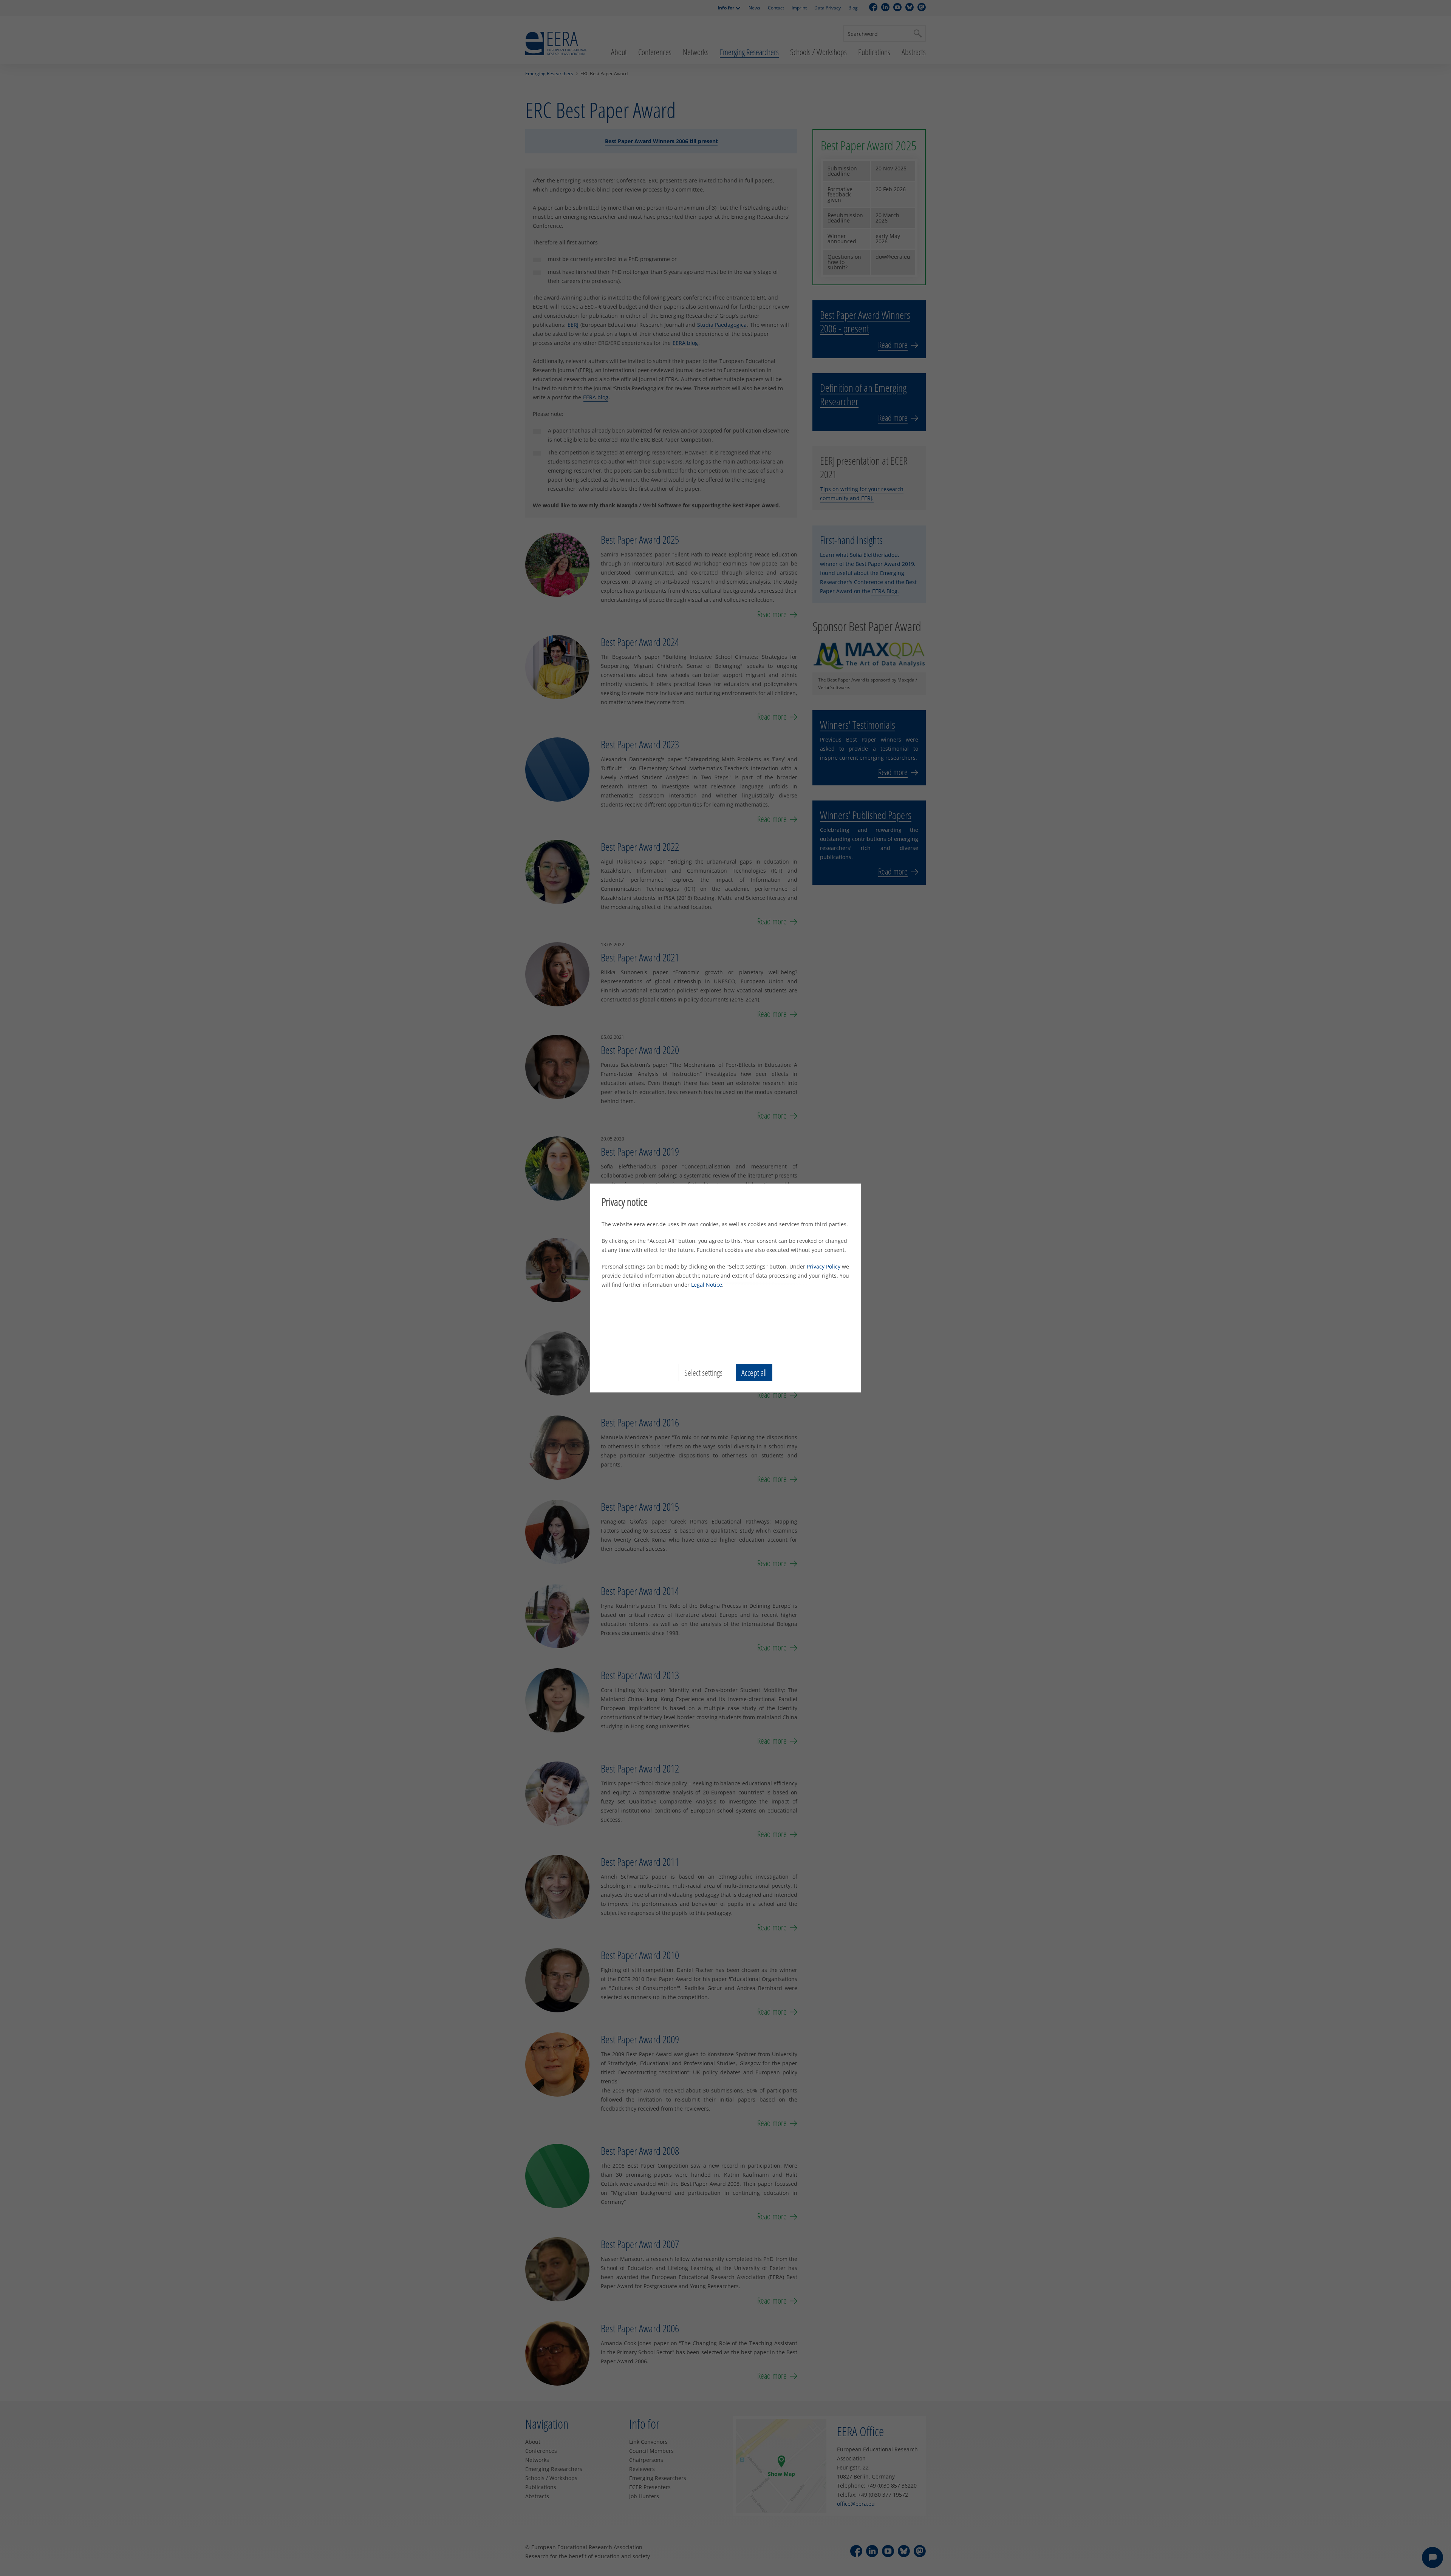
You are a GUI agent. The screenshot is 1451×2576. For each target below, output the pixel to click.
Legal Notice (707, 1285)
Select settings (703, 1372)
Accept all (754, 1372)
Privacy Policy (824, 1266)
